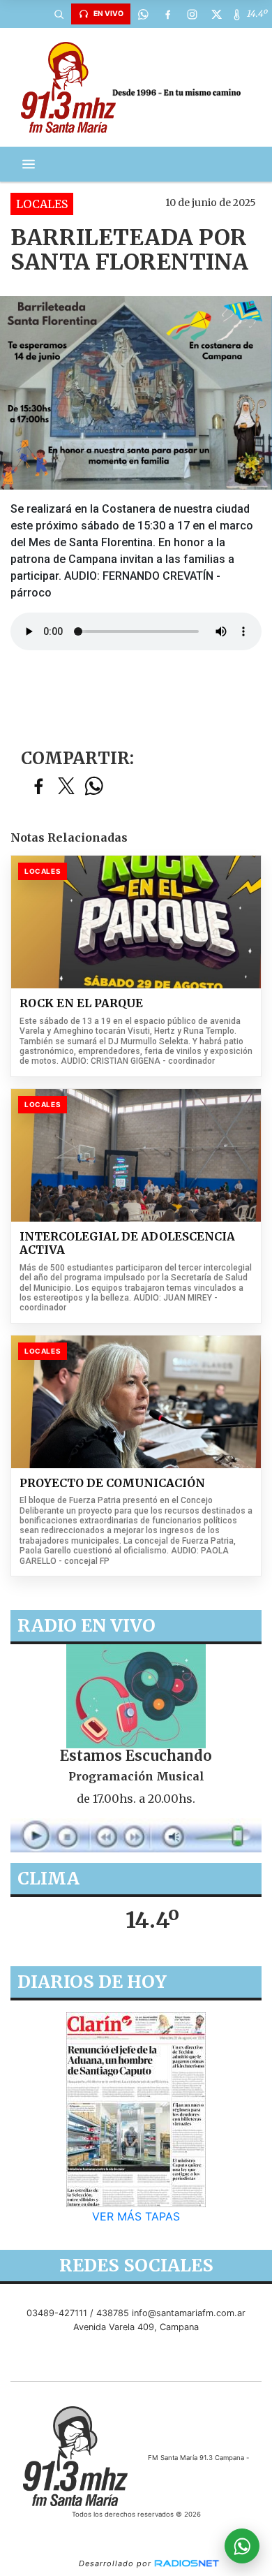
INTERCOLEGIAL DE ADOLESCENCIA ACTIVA (127, 1244)
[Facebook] (167, 14)
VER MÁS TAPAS (136, 2216)
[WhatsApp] (143, 14)
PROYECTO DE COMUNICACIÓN (112, 1483)
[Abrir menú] (29, 164)
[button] (59, 14)
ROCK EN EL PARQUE (81, 1003)
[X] (216, 14)
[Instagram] (192, 14)
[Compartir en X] (66, 787)
